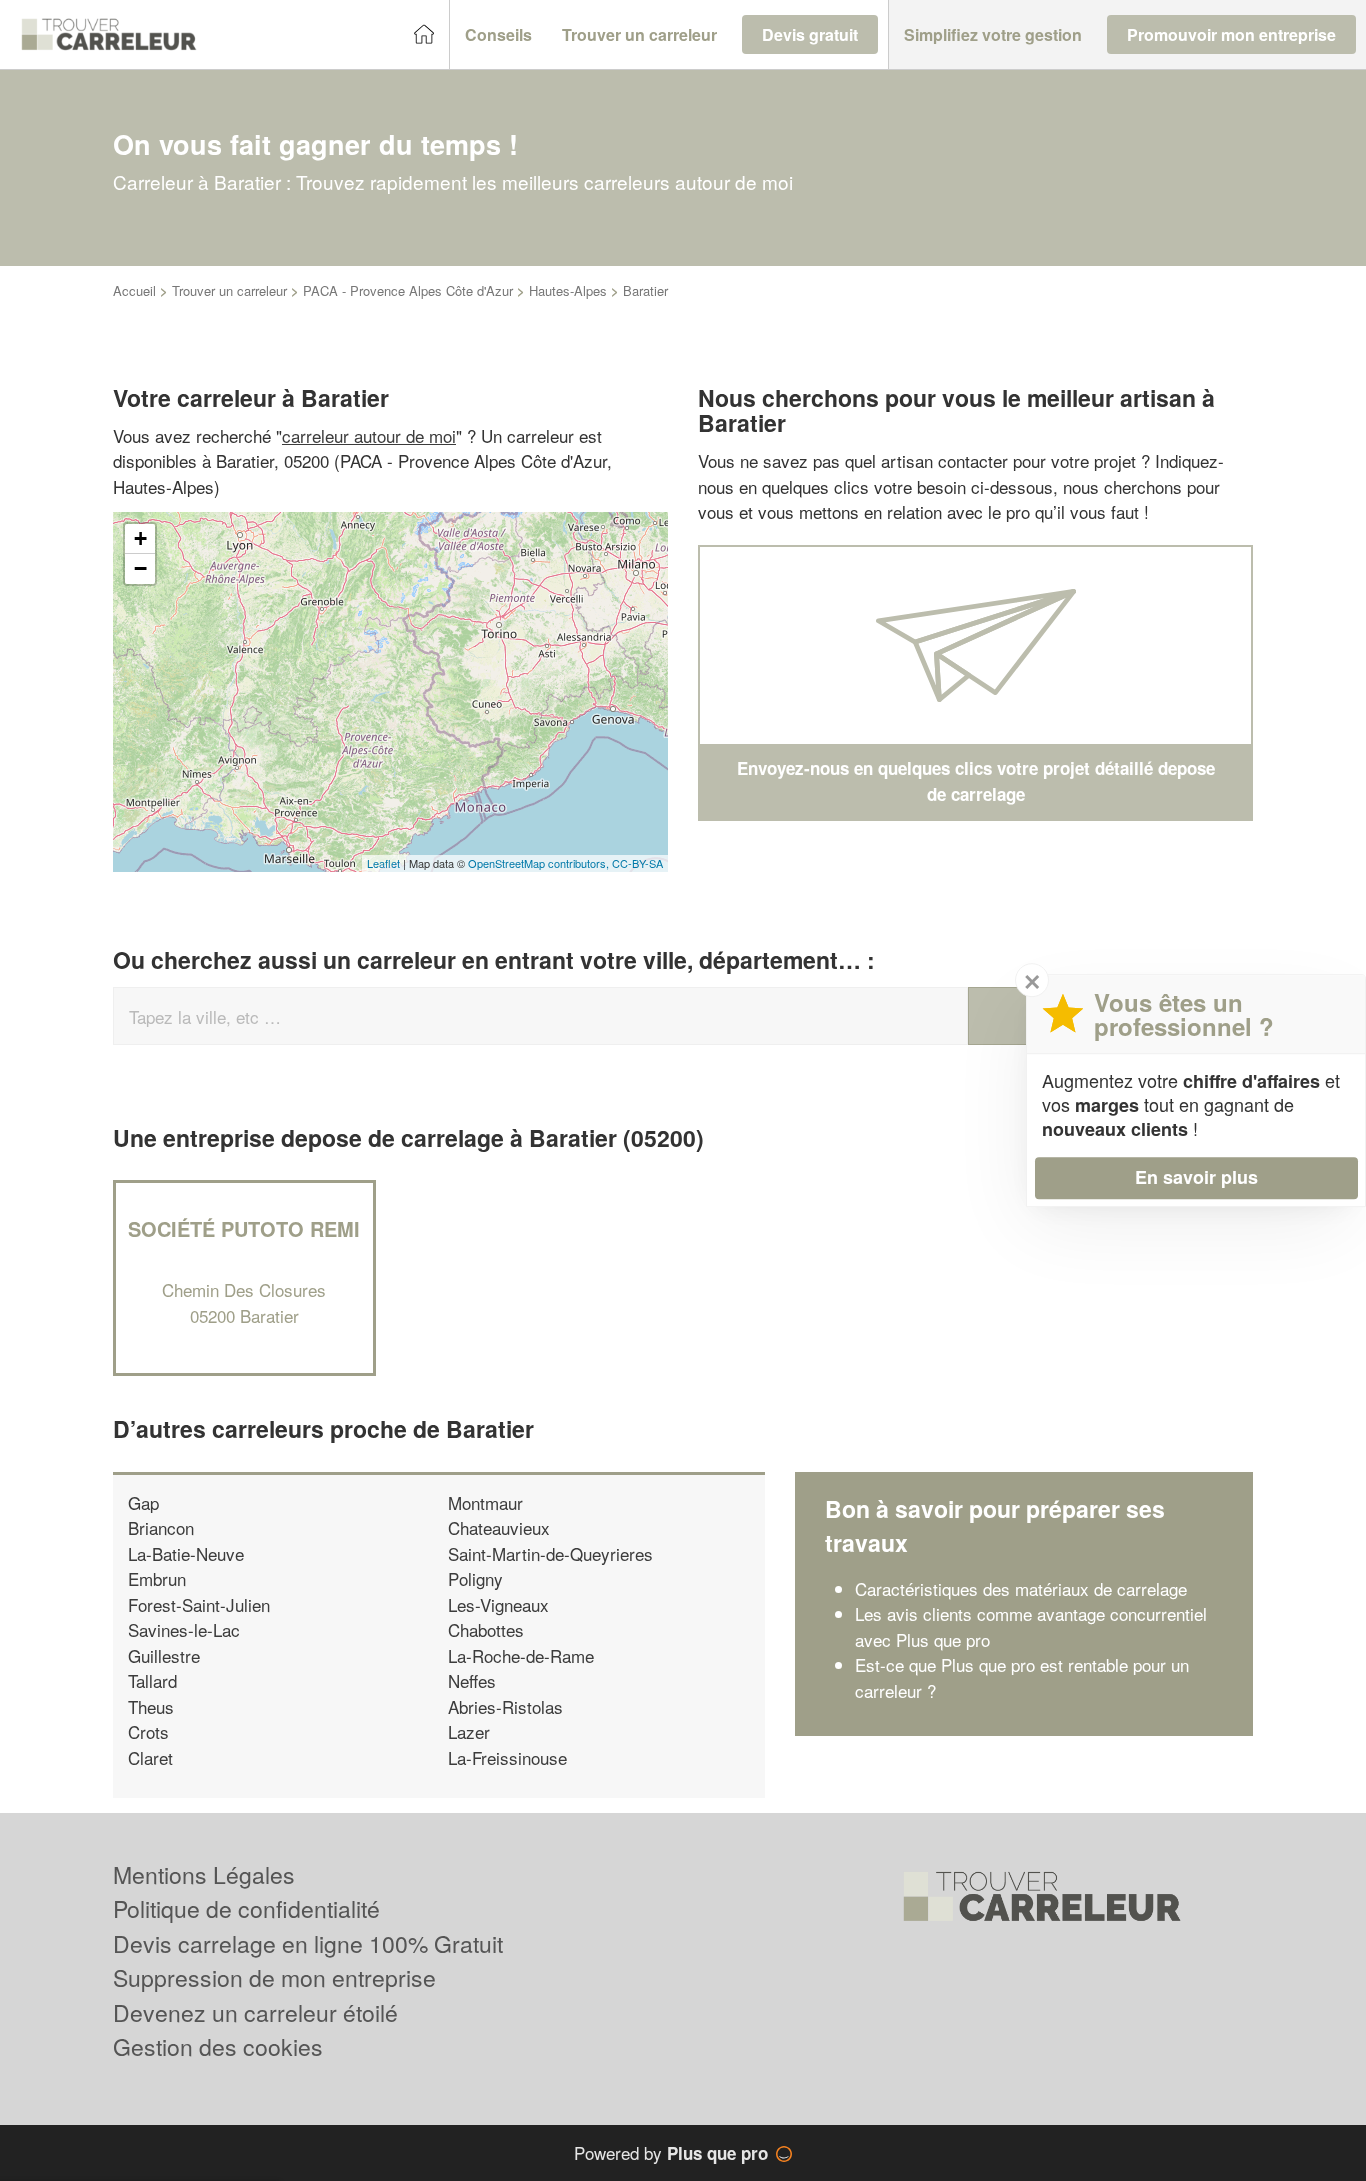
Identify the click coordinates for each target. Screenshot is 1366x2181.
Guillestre (164, 1655)
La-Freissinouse (507, 1757)
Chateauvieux (499, 1527)
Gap (143, 1502)
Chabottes (486, 1629)
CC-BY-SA (637, 863)
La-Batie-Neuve (186, 1553)
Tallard (152, 1680)
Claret (150, 1757)
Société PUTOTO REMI (244, 1228)
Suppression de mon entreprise (274, 1977)
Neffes (472, 1680)
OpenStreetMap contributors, (540, 863)
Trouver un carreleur (229, 290)
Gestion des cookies (218, 2046)
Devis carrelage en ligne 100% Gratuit (308, 1943)
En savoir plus (1196, 1177)
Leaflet (383, 863)
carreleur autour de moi (369, 435)
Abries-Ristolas (505, 1706)
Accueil (134, 290)
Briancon (161, 1527)
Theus (151, 1706)
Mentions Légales (204, 1874)
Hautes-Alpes (568, 290)
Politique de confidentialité (246, 1908)
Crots (148, 1731)
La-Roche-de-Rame (521, 1655)
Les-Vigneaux (498, 1604)
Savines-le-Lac (184, 1629)
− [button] (140, 568)
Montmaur (485, 1502)
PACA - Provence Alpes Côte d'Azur (408, 290)
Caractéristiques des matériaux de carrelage (1021, 1588)
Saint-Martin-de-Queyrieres (550, 1553)
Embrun (157, 1578)
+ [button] (140, 538)
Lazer (469, 1731)
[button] (498, 35)
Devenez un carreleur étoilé (255, 2012)
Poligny (475, 1578)
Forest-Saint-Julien (199, 1604)
